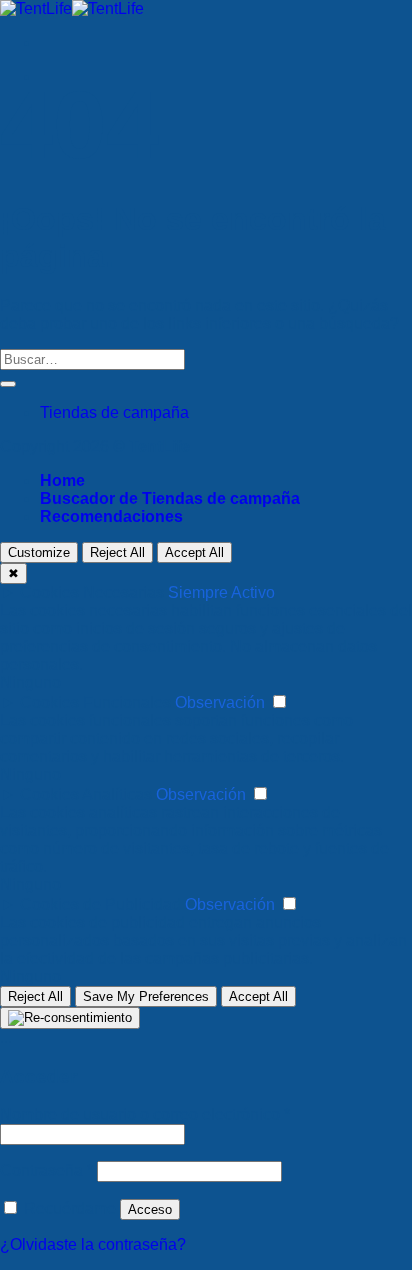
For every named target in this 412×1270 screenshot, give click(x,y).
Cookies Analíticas (86, 794)
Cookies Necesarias (92, 592)
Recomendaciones (111, 516)
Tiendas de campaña (114, 412)
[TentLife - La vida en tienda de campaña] (72, 8)
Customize (39, 552)
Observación (220, 702)
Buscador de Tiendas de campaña (170, 498)
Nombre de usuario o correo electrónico (145, 1114)
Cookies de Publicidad (100, 904)
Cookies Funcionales (95, 702)
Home (62, 480)
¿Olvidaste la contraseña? (93, 1244)
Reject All (117, 552)
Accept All (194, 552)
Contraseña (46, 1170)
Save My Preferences (146, 996)
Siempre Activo (221, 592)
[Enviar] (8, 384)
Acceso (150, 1209)
